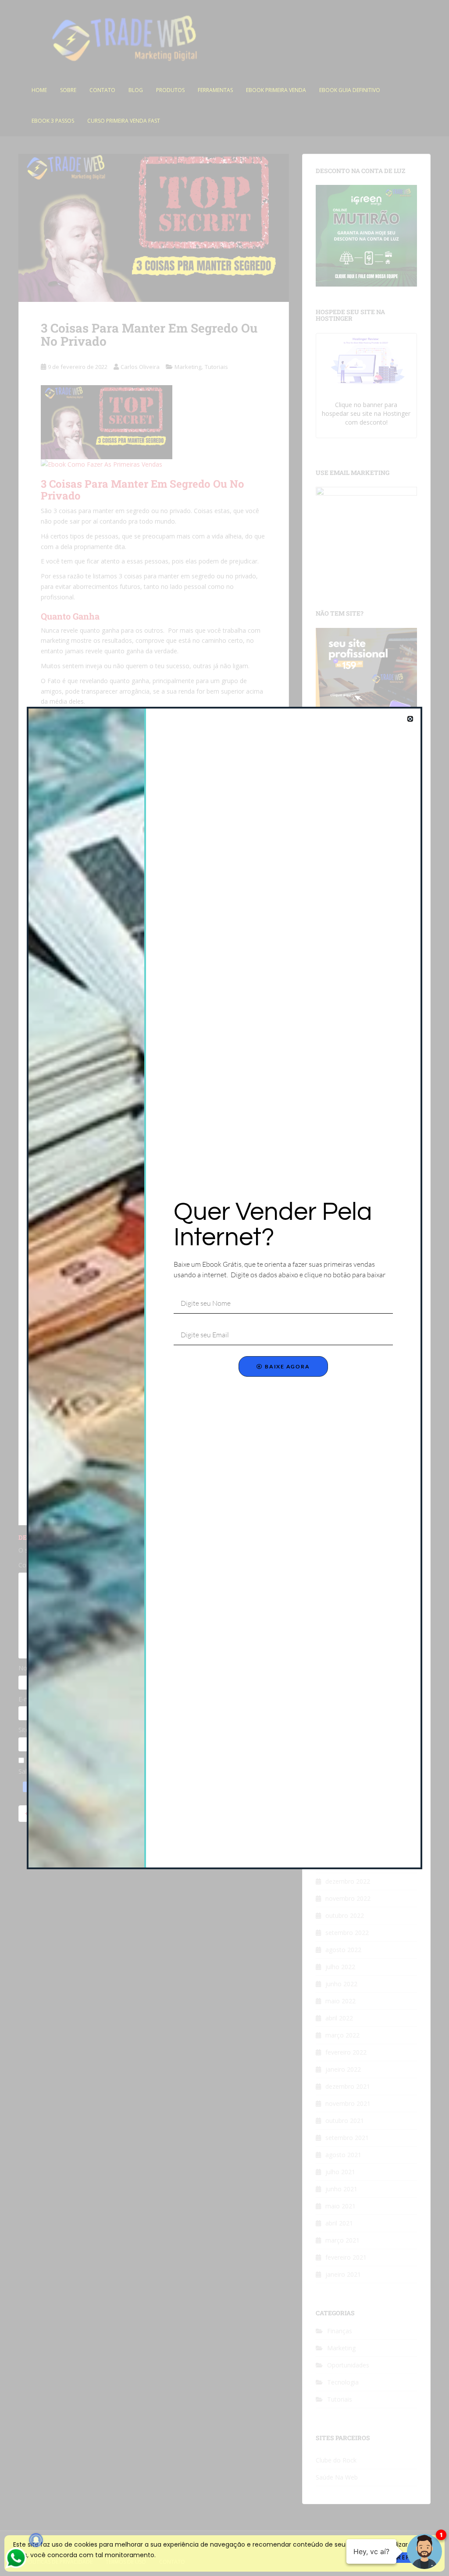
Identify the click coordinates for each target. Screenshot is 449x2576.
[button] (410, 719)
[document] (224, 1288)
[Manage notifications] (36, 2540)
